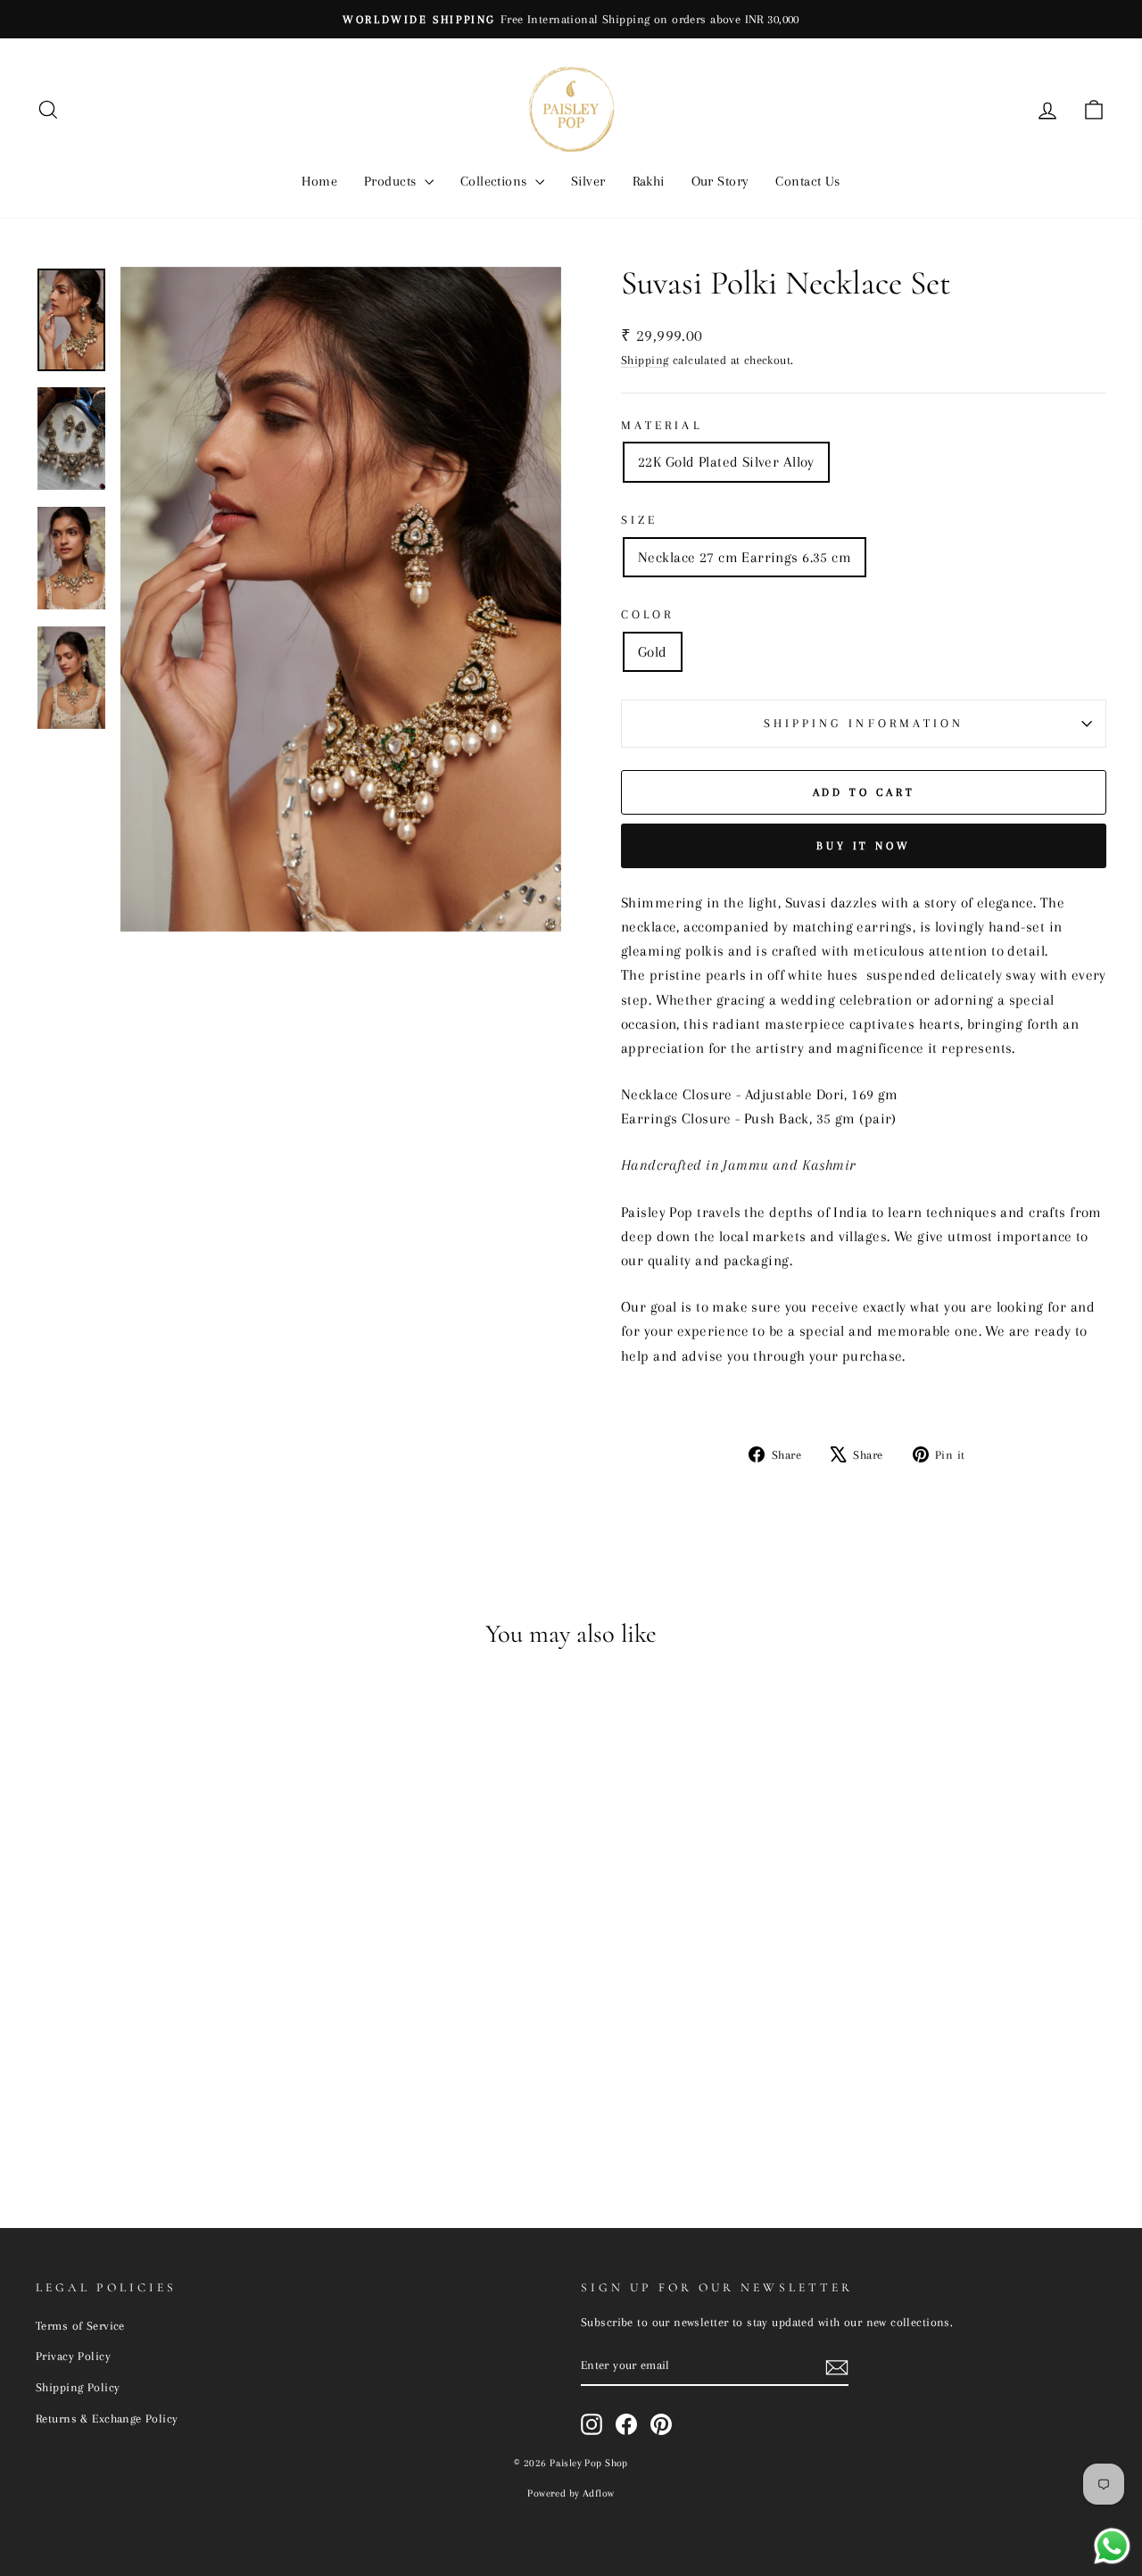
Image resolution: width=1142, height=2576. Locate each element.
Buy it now (864, 846)
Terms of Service (80, 2325)
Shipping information (864, 723)
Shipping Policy (78, 2387)
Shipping (645, 360)
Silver (588, 181)
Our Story (720, 181)
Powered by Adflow (571, 2493)
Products (392, 181)
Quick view (162, 2051)
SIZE (639, 520)
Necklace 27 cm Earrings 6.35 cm (745, 557)
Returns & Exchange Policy (107, 2418)
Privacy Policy (73, 2356)
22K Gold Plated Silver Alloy (726, 462)
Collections (496, 181)
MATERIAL (662, 425)
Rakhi (649, 181)
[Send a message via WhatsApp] (1112, 2546)
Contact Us (807, 181)
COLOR (647, 614)
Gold (653, 652)
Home (319, 181)
